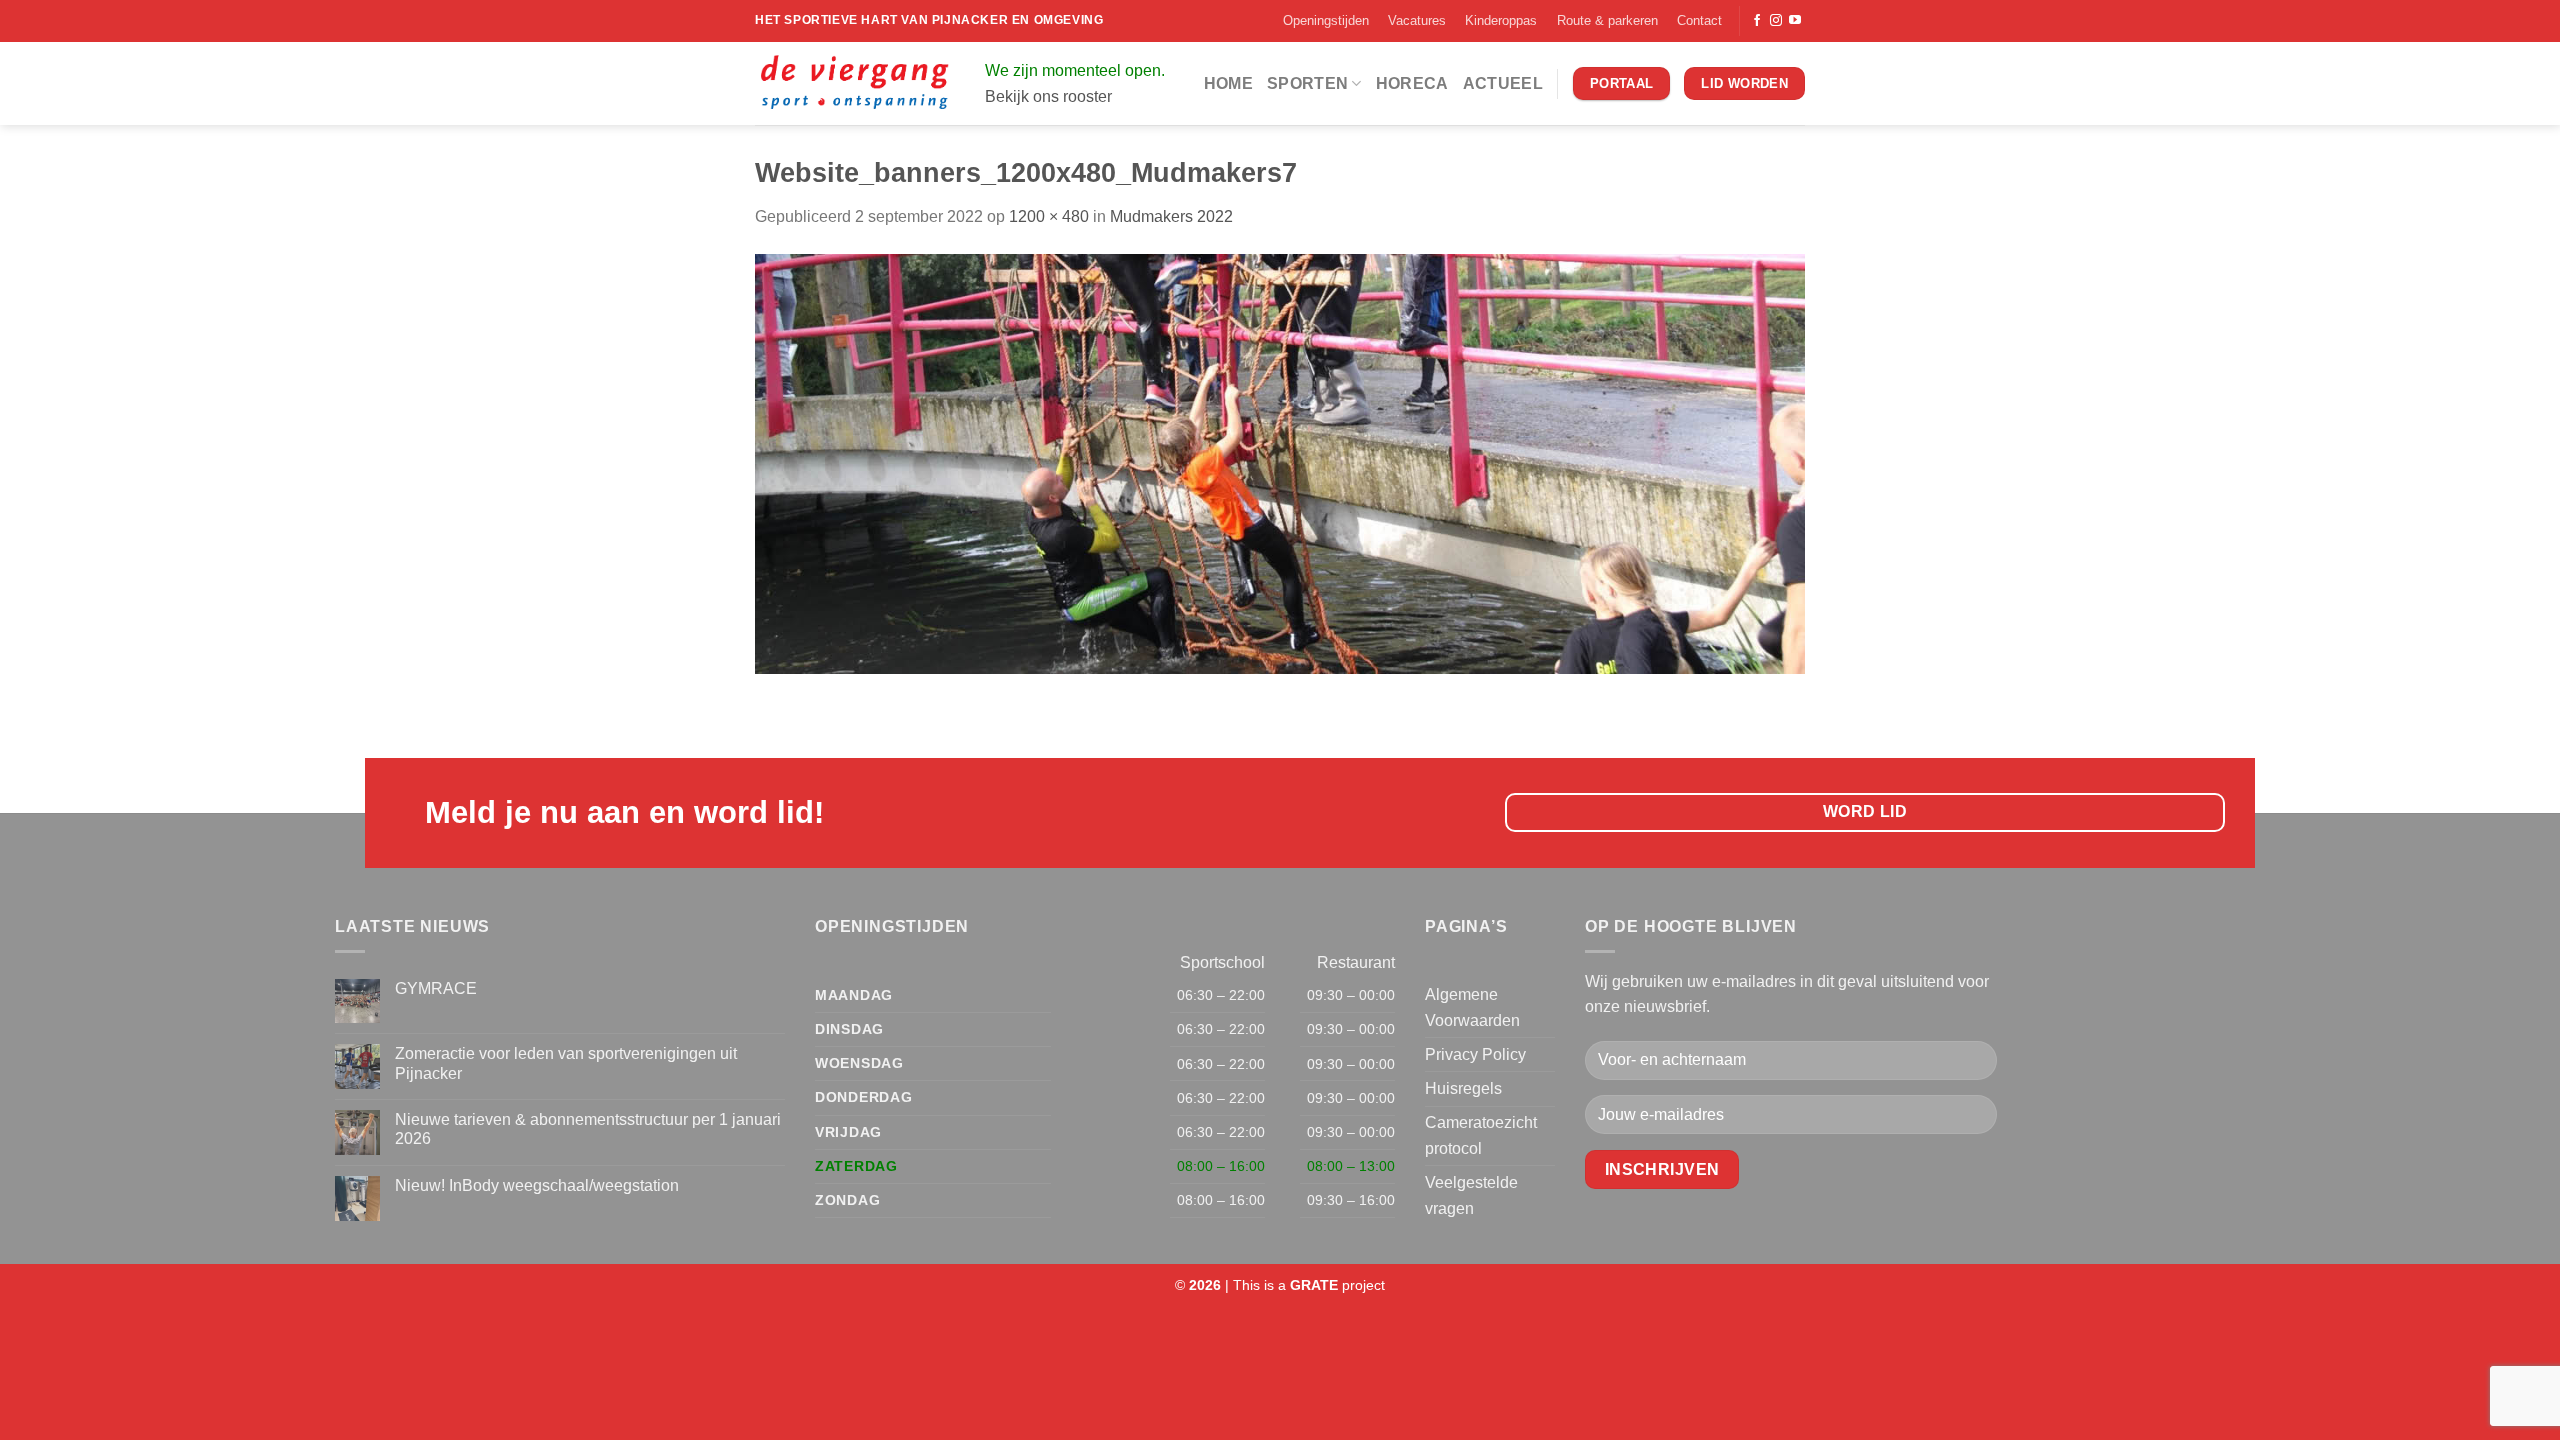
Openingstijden (1326, 20)
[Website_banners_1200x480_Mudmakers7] (1280, 462)
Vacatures (1417, 20)
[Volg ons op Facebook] (1757, 21)
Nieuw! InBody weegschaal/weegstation (537, 1185)
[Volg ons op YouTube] (1795, 21)
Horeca (1412, 83)
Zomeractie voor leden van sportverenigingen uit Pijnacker (566, 1063)
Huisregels (1463, 1088)
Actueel (1503, 83)
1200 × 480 (1049, 216)
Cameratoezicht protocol (1481, 1135)
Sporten (1307, 83)
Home (1228, 83)
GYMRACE (436, 988)
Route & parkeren (1607, 20)
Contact (1699, 20)
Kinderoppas (1501, 20)
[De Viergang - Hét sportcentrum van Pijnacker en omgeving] (855, 83)
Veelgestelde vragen (1471, 1195)
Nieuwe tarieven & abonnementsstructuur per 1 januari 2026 (588, 1129)
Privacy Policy (1475, 1054)
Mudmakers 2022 (1171, 216)
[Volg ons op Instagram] (1776, 21)
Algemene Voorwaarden (1472, 1007)
